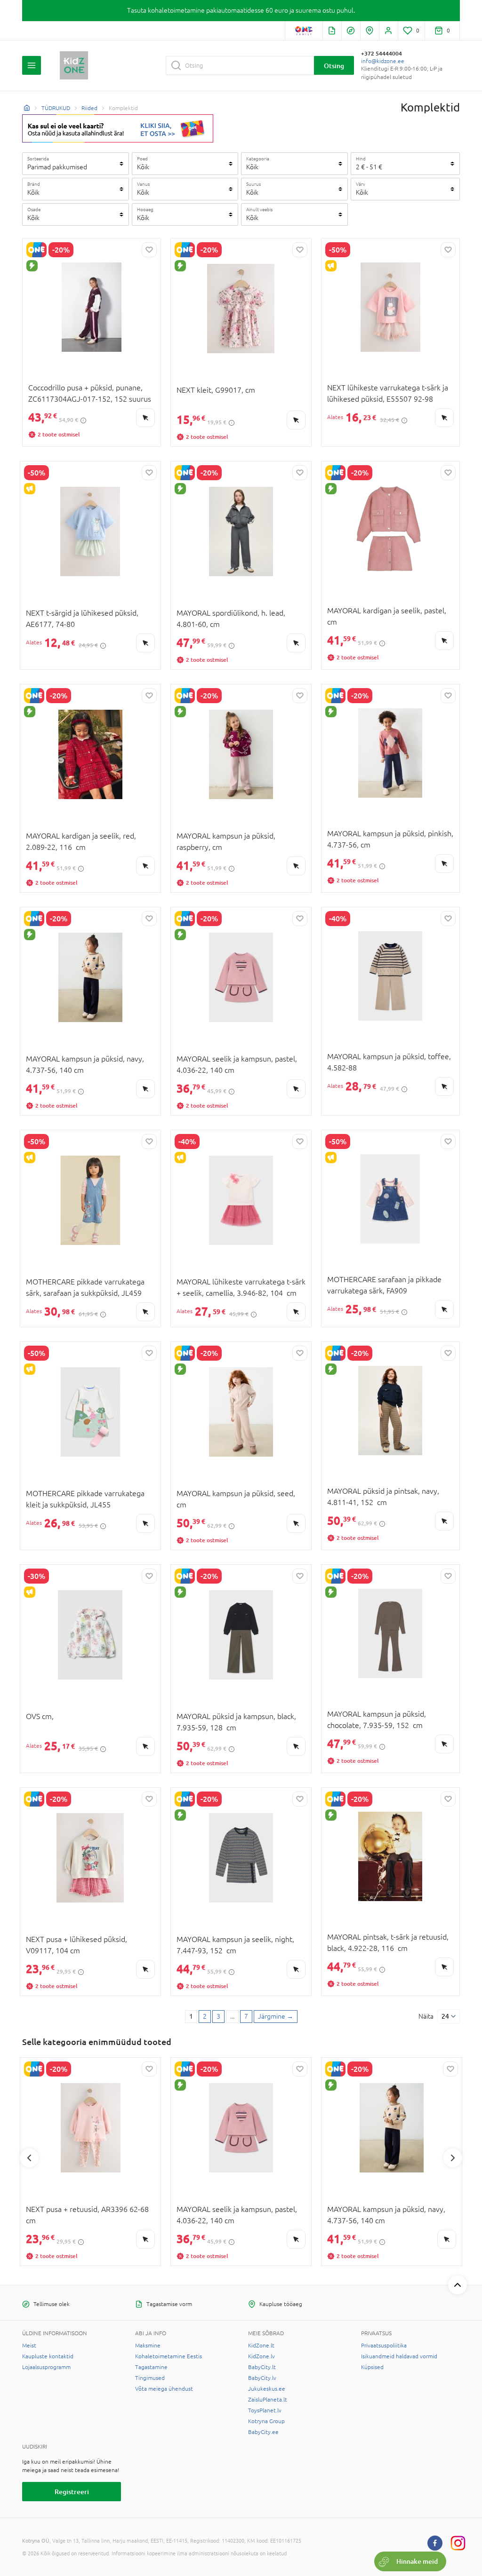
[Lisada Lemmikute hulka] (149, 250)
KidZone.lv (261, 2356)
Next (453, 2158)
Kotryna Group (266, 2421)
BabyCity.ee (263, 2432)
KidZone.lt (261, 2346)
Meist (29, 2346)
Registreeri (72, 2492)
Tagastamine (151, 2367)
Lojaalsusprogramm (46, 2367)
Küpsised (372, 2367)
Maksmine (148, 2346)
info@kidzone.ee (383, 61)
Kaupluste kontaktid (48, 2356)
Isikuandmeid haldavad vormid (399, 2356)
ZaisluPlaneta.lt (268, 2400)
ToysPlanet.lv (265, 2410)
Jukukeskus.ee (267, 2389)
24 (445, 2016)
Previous (29, 2158)
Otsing (334, 66)
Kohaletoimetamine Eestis (169, 2356)
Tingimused (150, 2378)
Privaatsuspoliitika (384, 2346)
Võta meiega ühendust (164, 2389)
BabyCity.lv (262, 2378)
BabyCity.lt (262, 2367)
